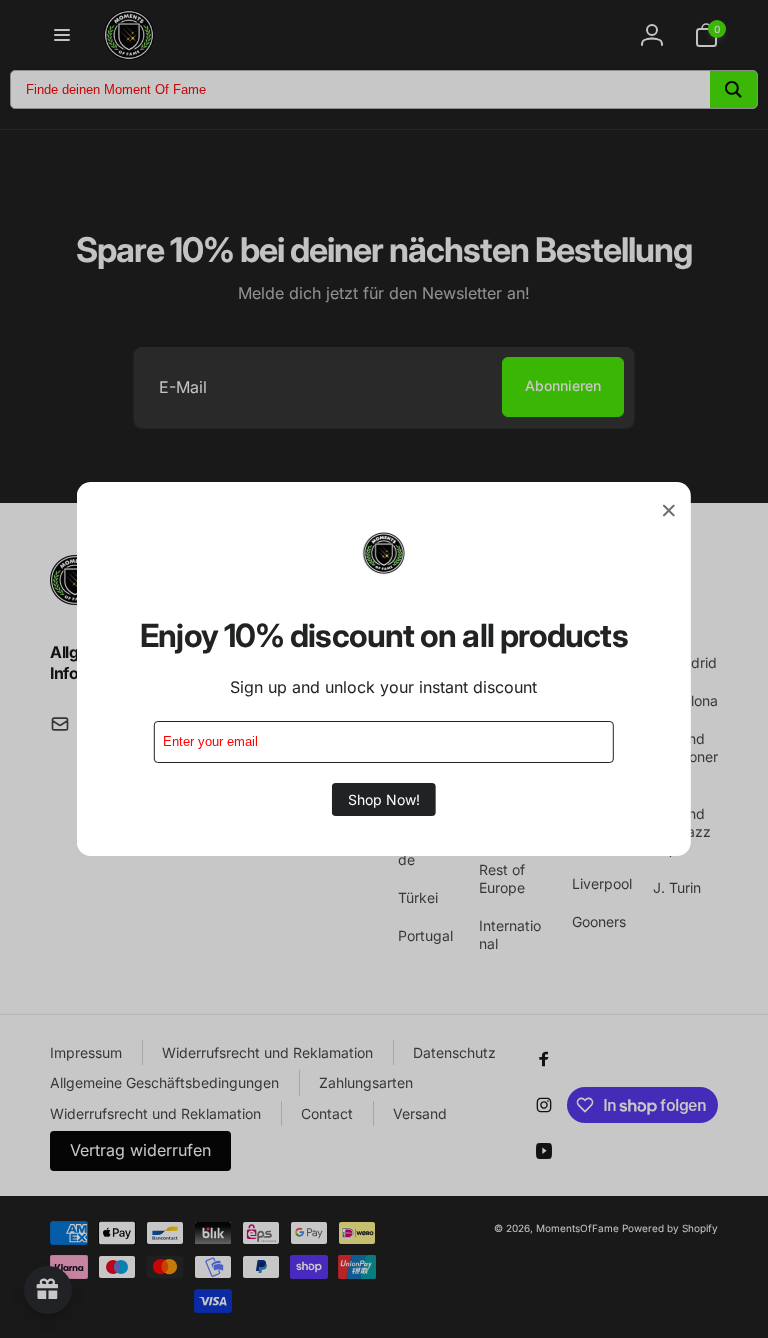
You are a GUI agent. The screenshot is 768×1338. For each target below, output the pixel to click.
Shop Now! (384, 799)
